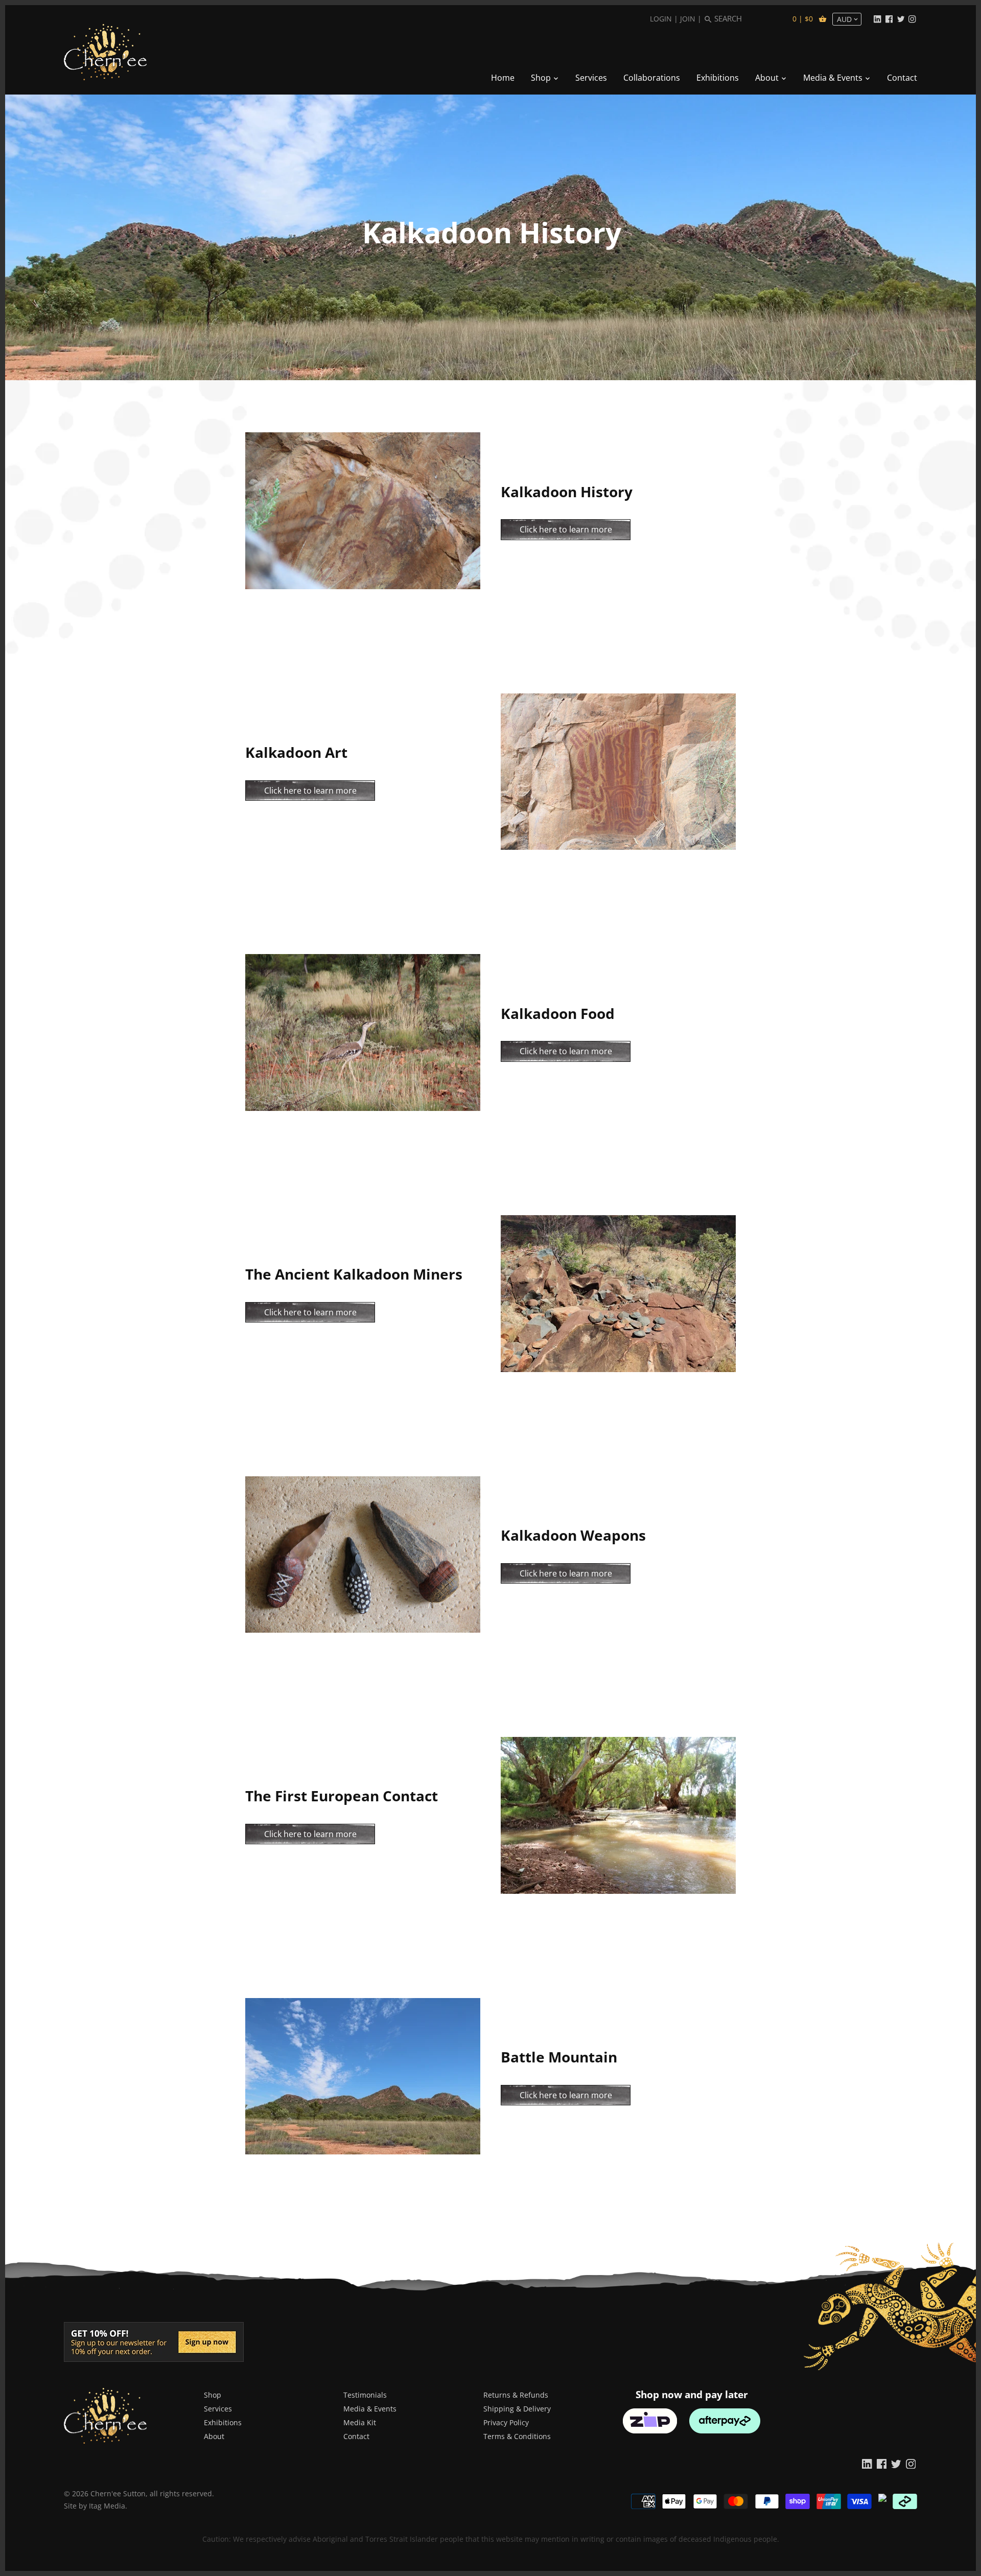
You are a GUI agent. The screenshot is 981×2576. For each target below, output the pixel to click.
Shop (213, 2395)
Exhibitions (223, 2422)
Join (688, 19)
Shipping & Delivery (517, 2409)
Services (218, 2409)
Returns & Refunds (516, 2395)
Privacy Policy (506, 2422)
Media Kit (360, 2422)
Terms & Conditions (517, 2436)
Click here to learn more (566, 529)
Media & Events (370, 2409)
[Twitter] (901, 18)
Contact (356, 2436)
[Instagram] (912, 18)
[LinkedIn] (877, 18)
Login (661, 19)
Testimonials (365, 2395)
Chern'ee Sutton (118, 2493)
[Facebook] (889, 18)
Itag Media (107, 2506)
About (214, 2436)
